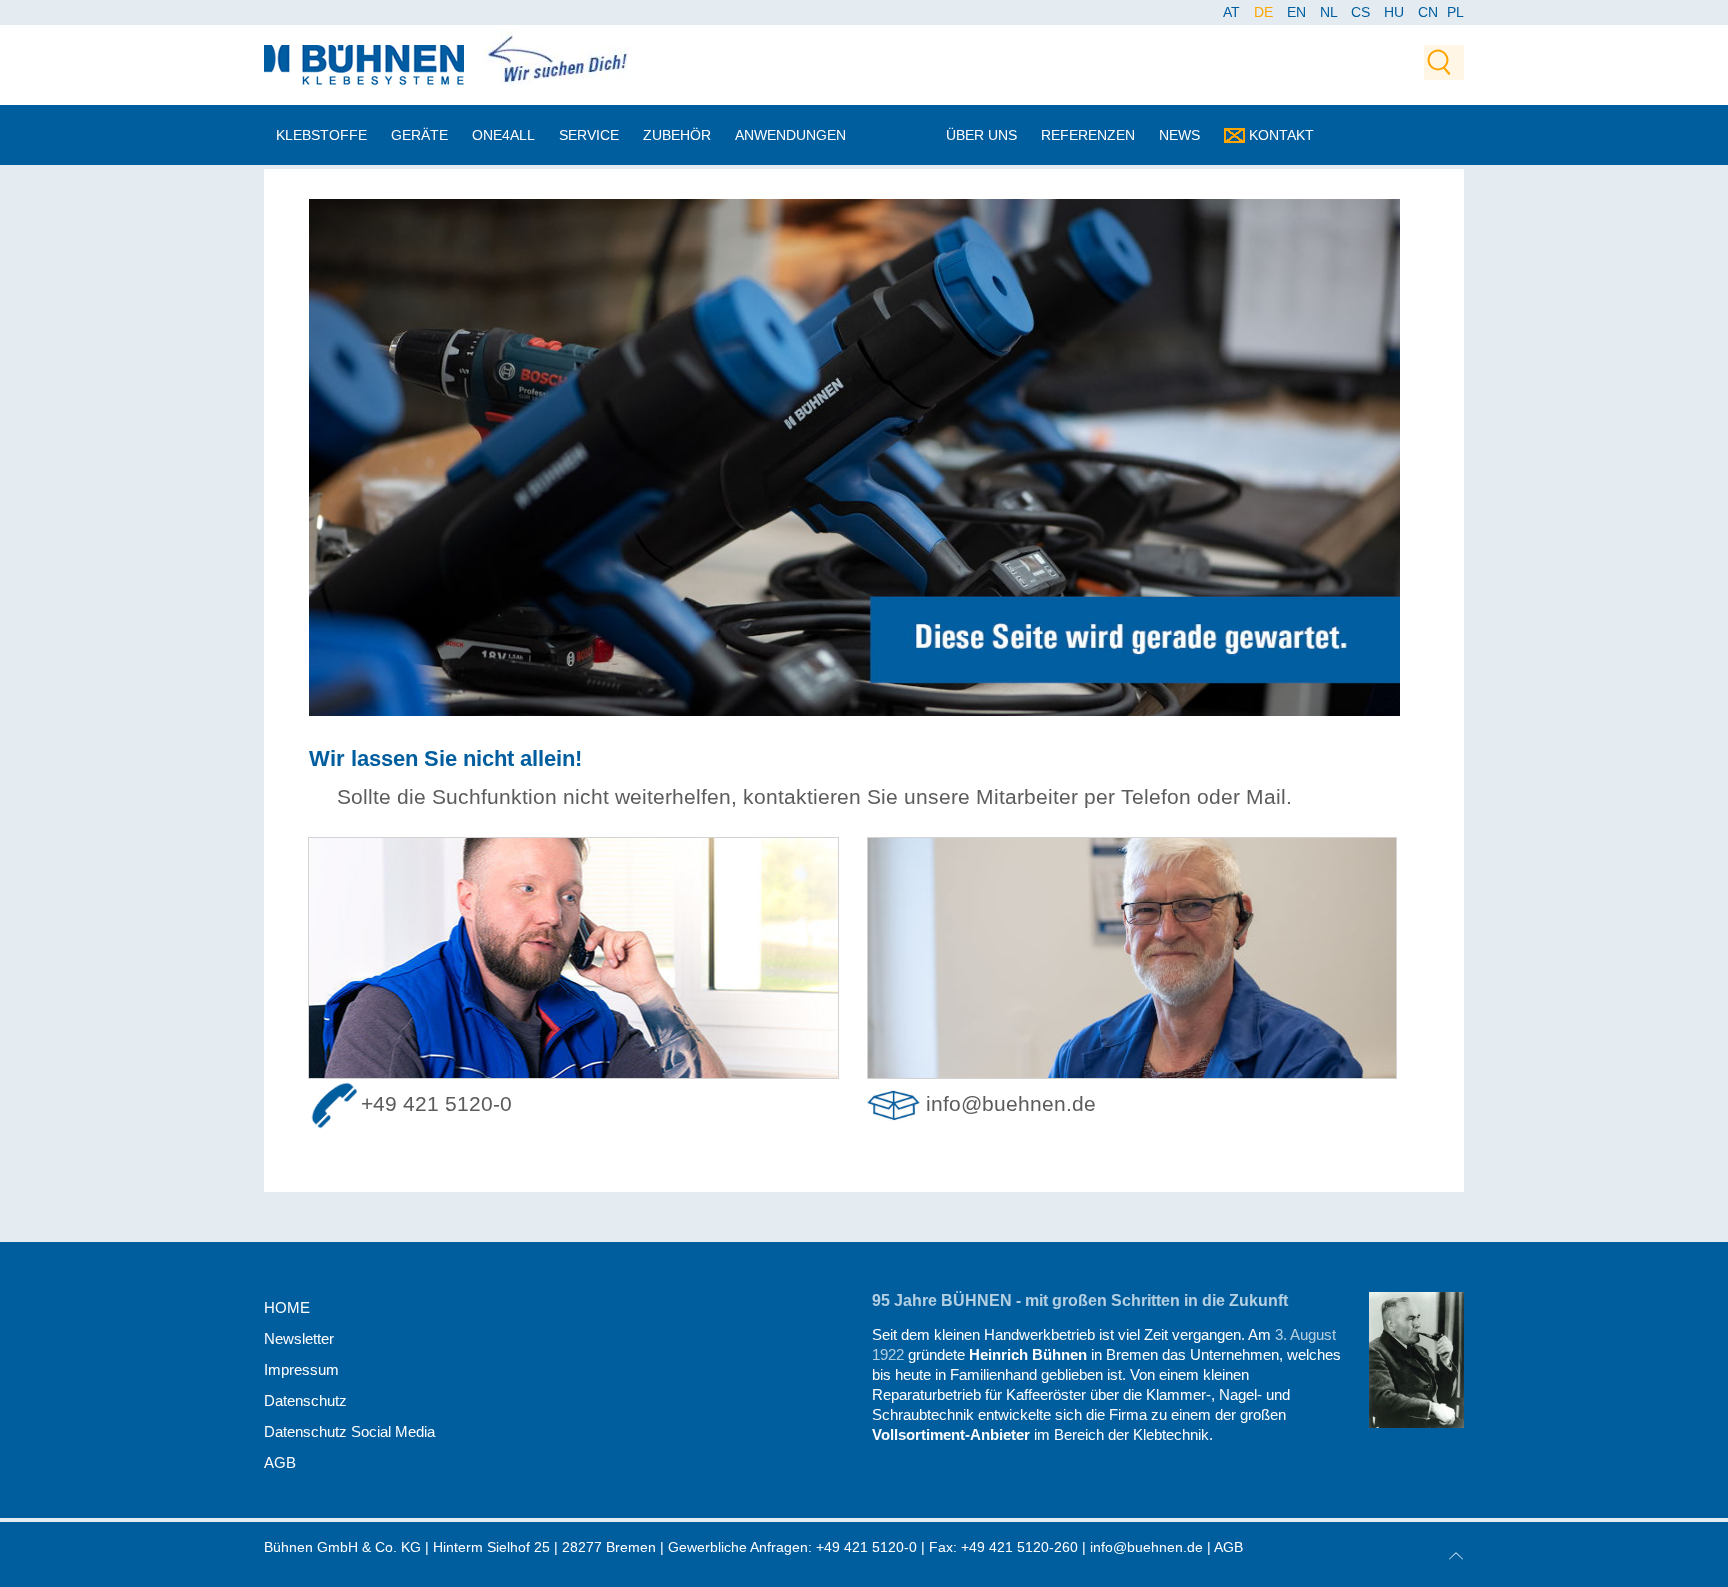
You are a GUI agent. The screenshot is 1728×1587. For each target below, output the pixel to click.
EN (1298, 12)
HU (1396, 12)
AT (1233, 12)
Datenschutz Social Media (349, 1431)
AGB (280, 1462)
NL (1330, 12)
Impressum (301, 1369)
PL (1455, 12)
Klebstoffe (321, 135)
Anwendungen (790, 135)
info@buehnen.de (1011, 1104)
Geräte (419, 135)
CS (1362, 12)
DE (1265, 12)
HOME (287, 1307)
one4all (503, 135)
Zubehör (677, 135)
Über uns (981, 135)
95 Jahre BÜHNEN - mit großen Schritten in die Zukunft (1080, 1300)
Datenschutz (305, 1400)
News (1179, 135)
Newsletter (299, 1338)
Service (589, 135)
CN (1430, 12)
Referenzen (1088, 135)
